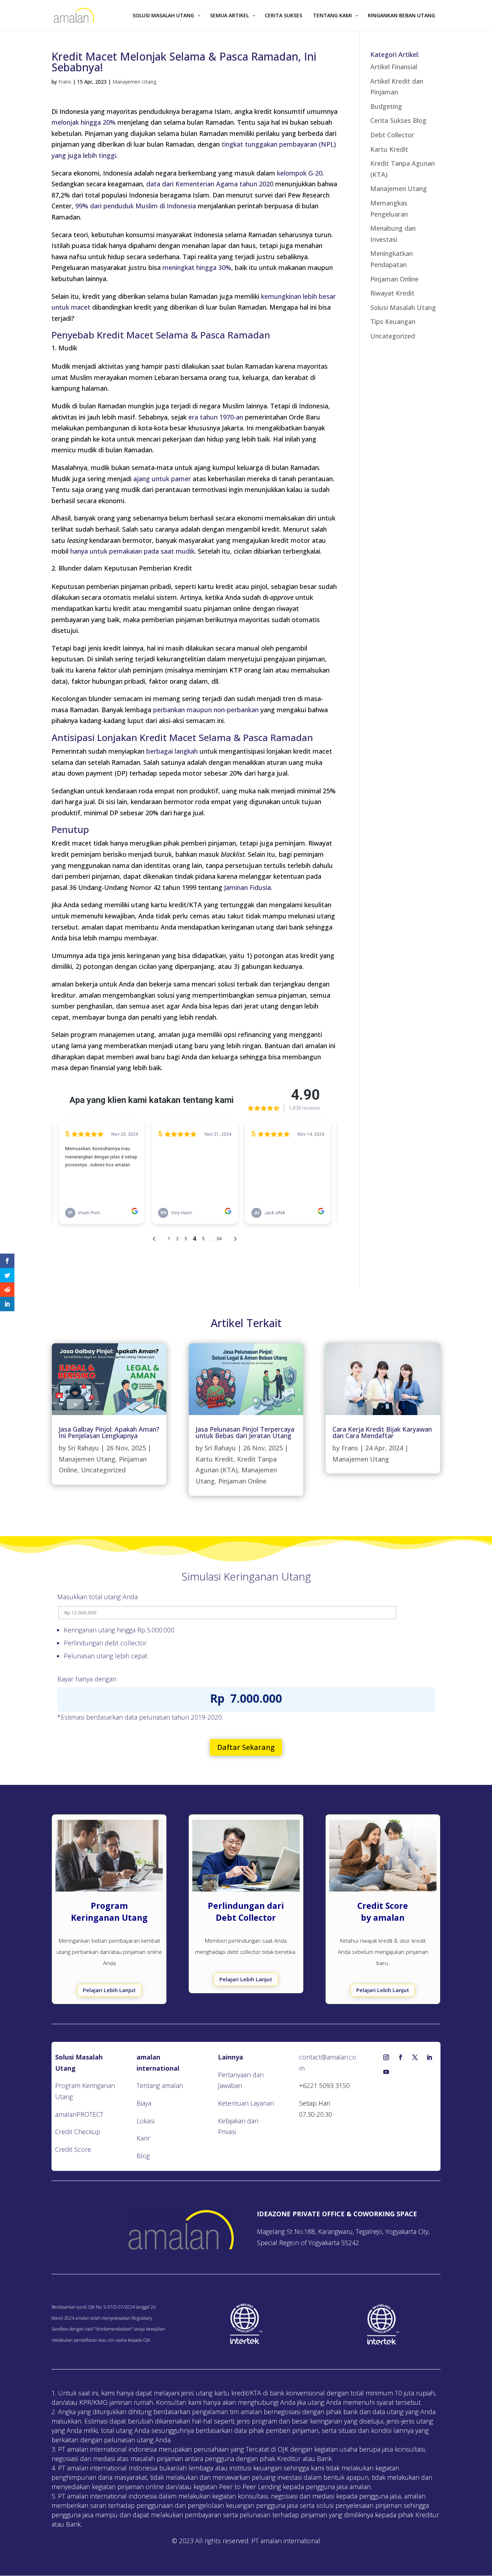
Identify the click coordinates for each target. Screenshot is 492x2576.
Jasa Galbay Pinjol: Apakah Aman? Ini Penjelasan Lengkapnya (109, 1432)
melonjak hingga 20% (84, 122)
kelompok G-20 (300, 173)
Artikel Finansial (394, 67)
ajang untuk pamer (162, 479)
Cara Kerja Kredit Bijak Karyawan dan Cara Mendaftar (382, 1432)
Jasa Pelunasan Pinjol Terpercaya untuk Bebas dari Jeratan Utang (245, 1432)
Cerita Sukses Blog (398, 120)
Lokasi (146, 2121)
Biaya (144, 2103)
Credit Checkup (78, 2132)
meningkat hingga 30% (197, 267)
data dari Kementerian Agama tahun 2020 (210, 184)
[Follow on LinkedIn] (429, 2057)
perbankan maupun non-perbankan (206, 710)
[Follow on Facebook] (401, 2057)
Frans (65, 82)
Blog (143, 2156)
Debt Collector (392, 135)
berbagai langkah (172, 751)
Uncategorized (393, 336)
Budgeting (386, 106)
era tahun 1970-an (216, 417)
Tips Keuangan (393, 322)
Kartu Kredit (389, 149)
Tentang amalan (160, 2085)
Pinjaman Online (394, 279)
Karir (143, 2138)
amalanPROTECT (79, 2114)
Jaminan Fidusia (247, 887)
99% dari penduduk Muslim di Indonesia (136, 206)
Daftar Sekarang (246, 1747)
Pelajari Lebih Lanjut (109, 1990)
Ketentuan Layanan (246, 2103)
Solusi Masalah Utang (403, 307)
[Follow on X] (415, 2057)
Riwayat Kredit (392, 293)
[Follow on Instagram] (386, 2057)
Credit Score (73, 2149)
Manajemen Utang (135, 82)
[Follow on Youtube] (386, 2072)
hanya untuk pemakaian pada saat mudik (132, 551)
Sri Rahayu (83, 1448)
